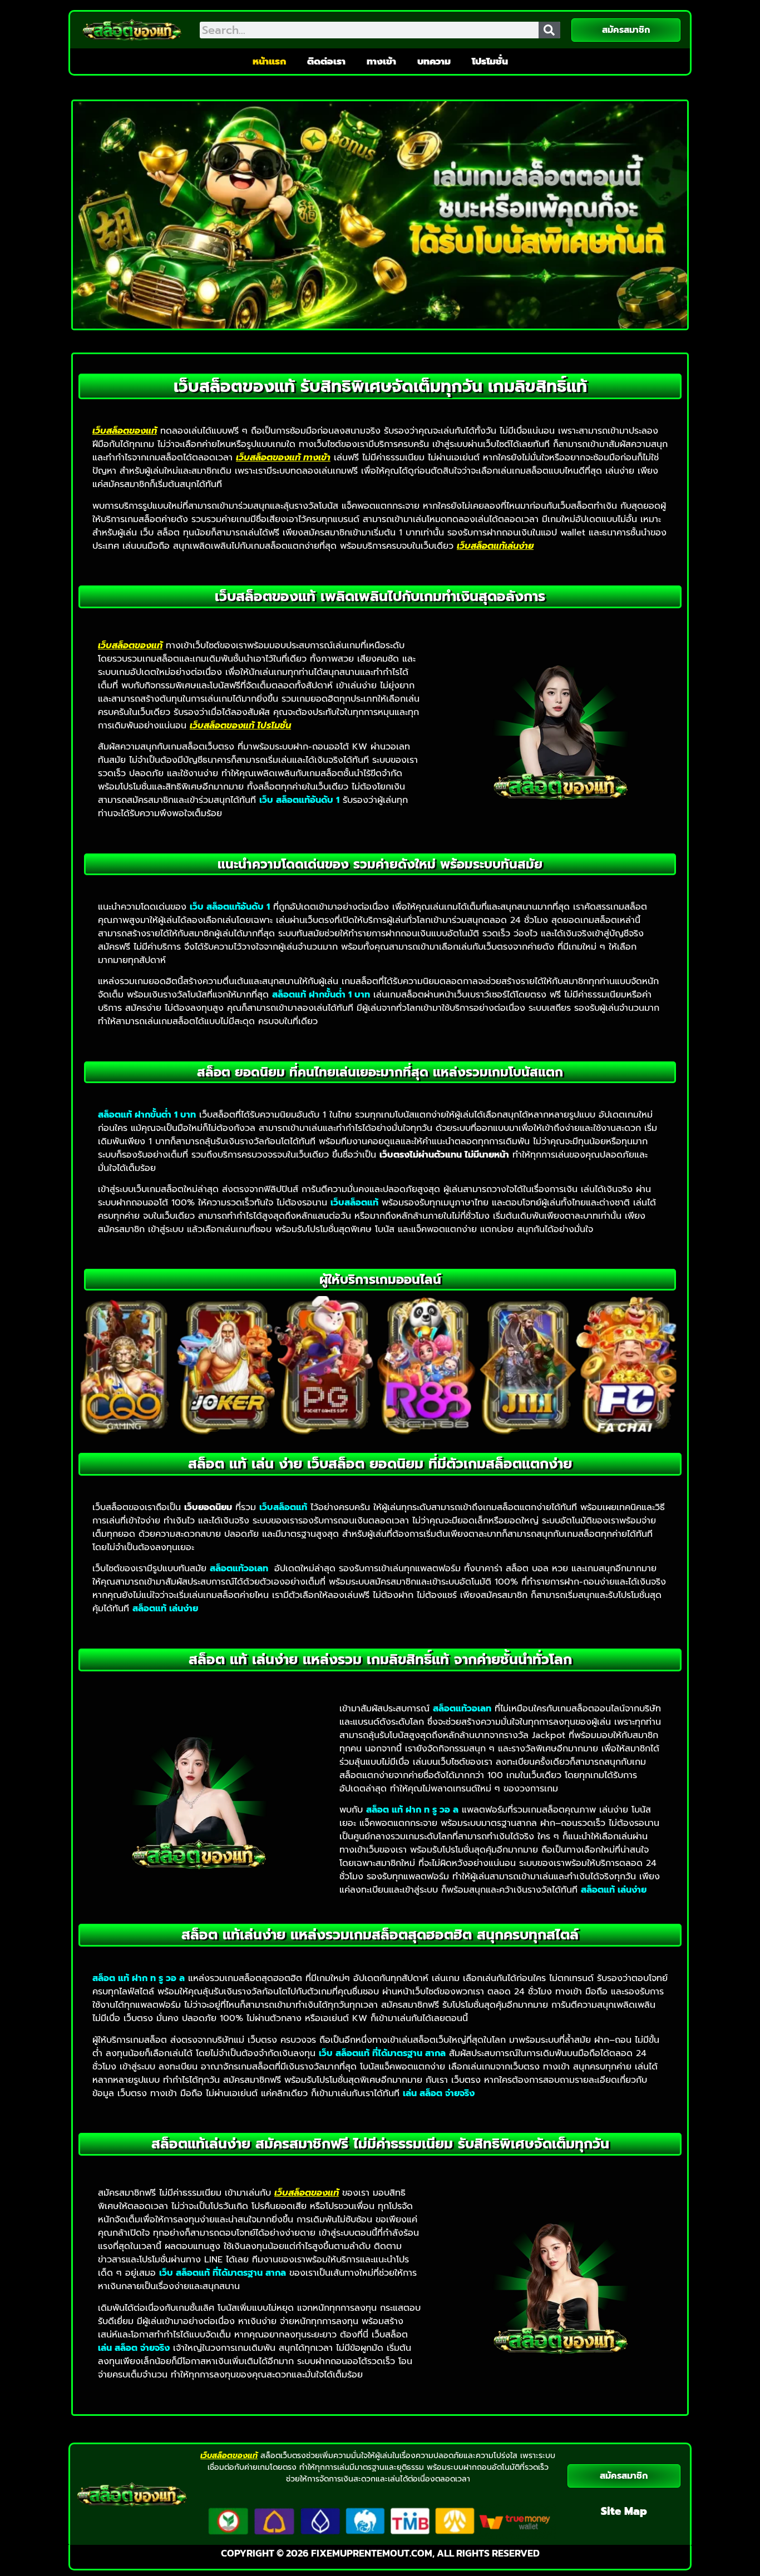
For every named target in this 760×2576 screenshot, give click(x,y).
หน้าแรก (269, 61)
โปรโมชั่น (490, 61)
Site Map (624, 2511)
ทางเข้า (381, 61)
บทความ (434, 61)
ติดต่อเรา (326, 61)
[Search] (550, 30)
